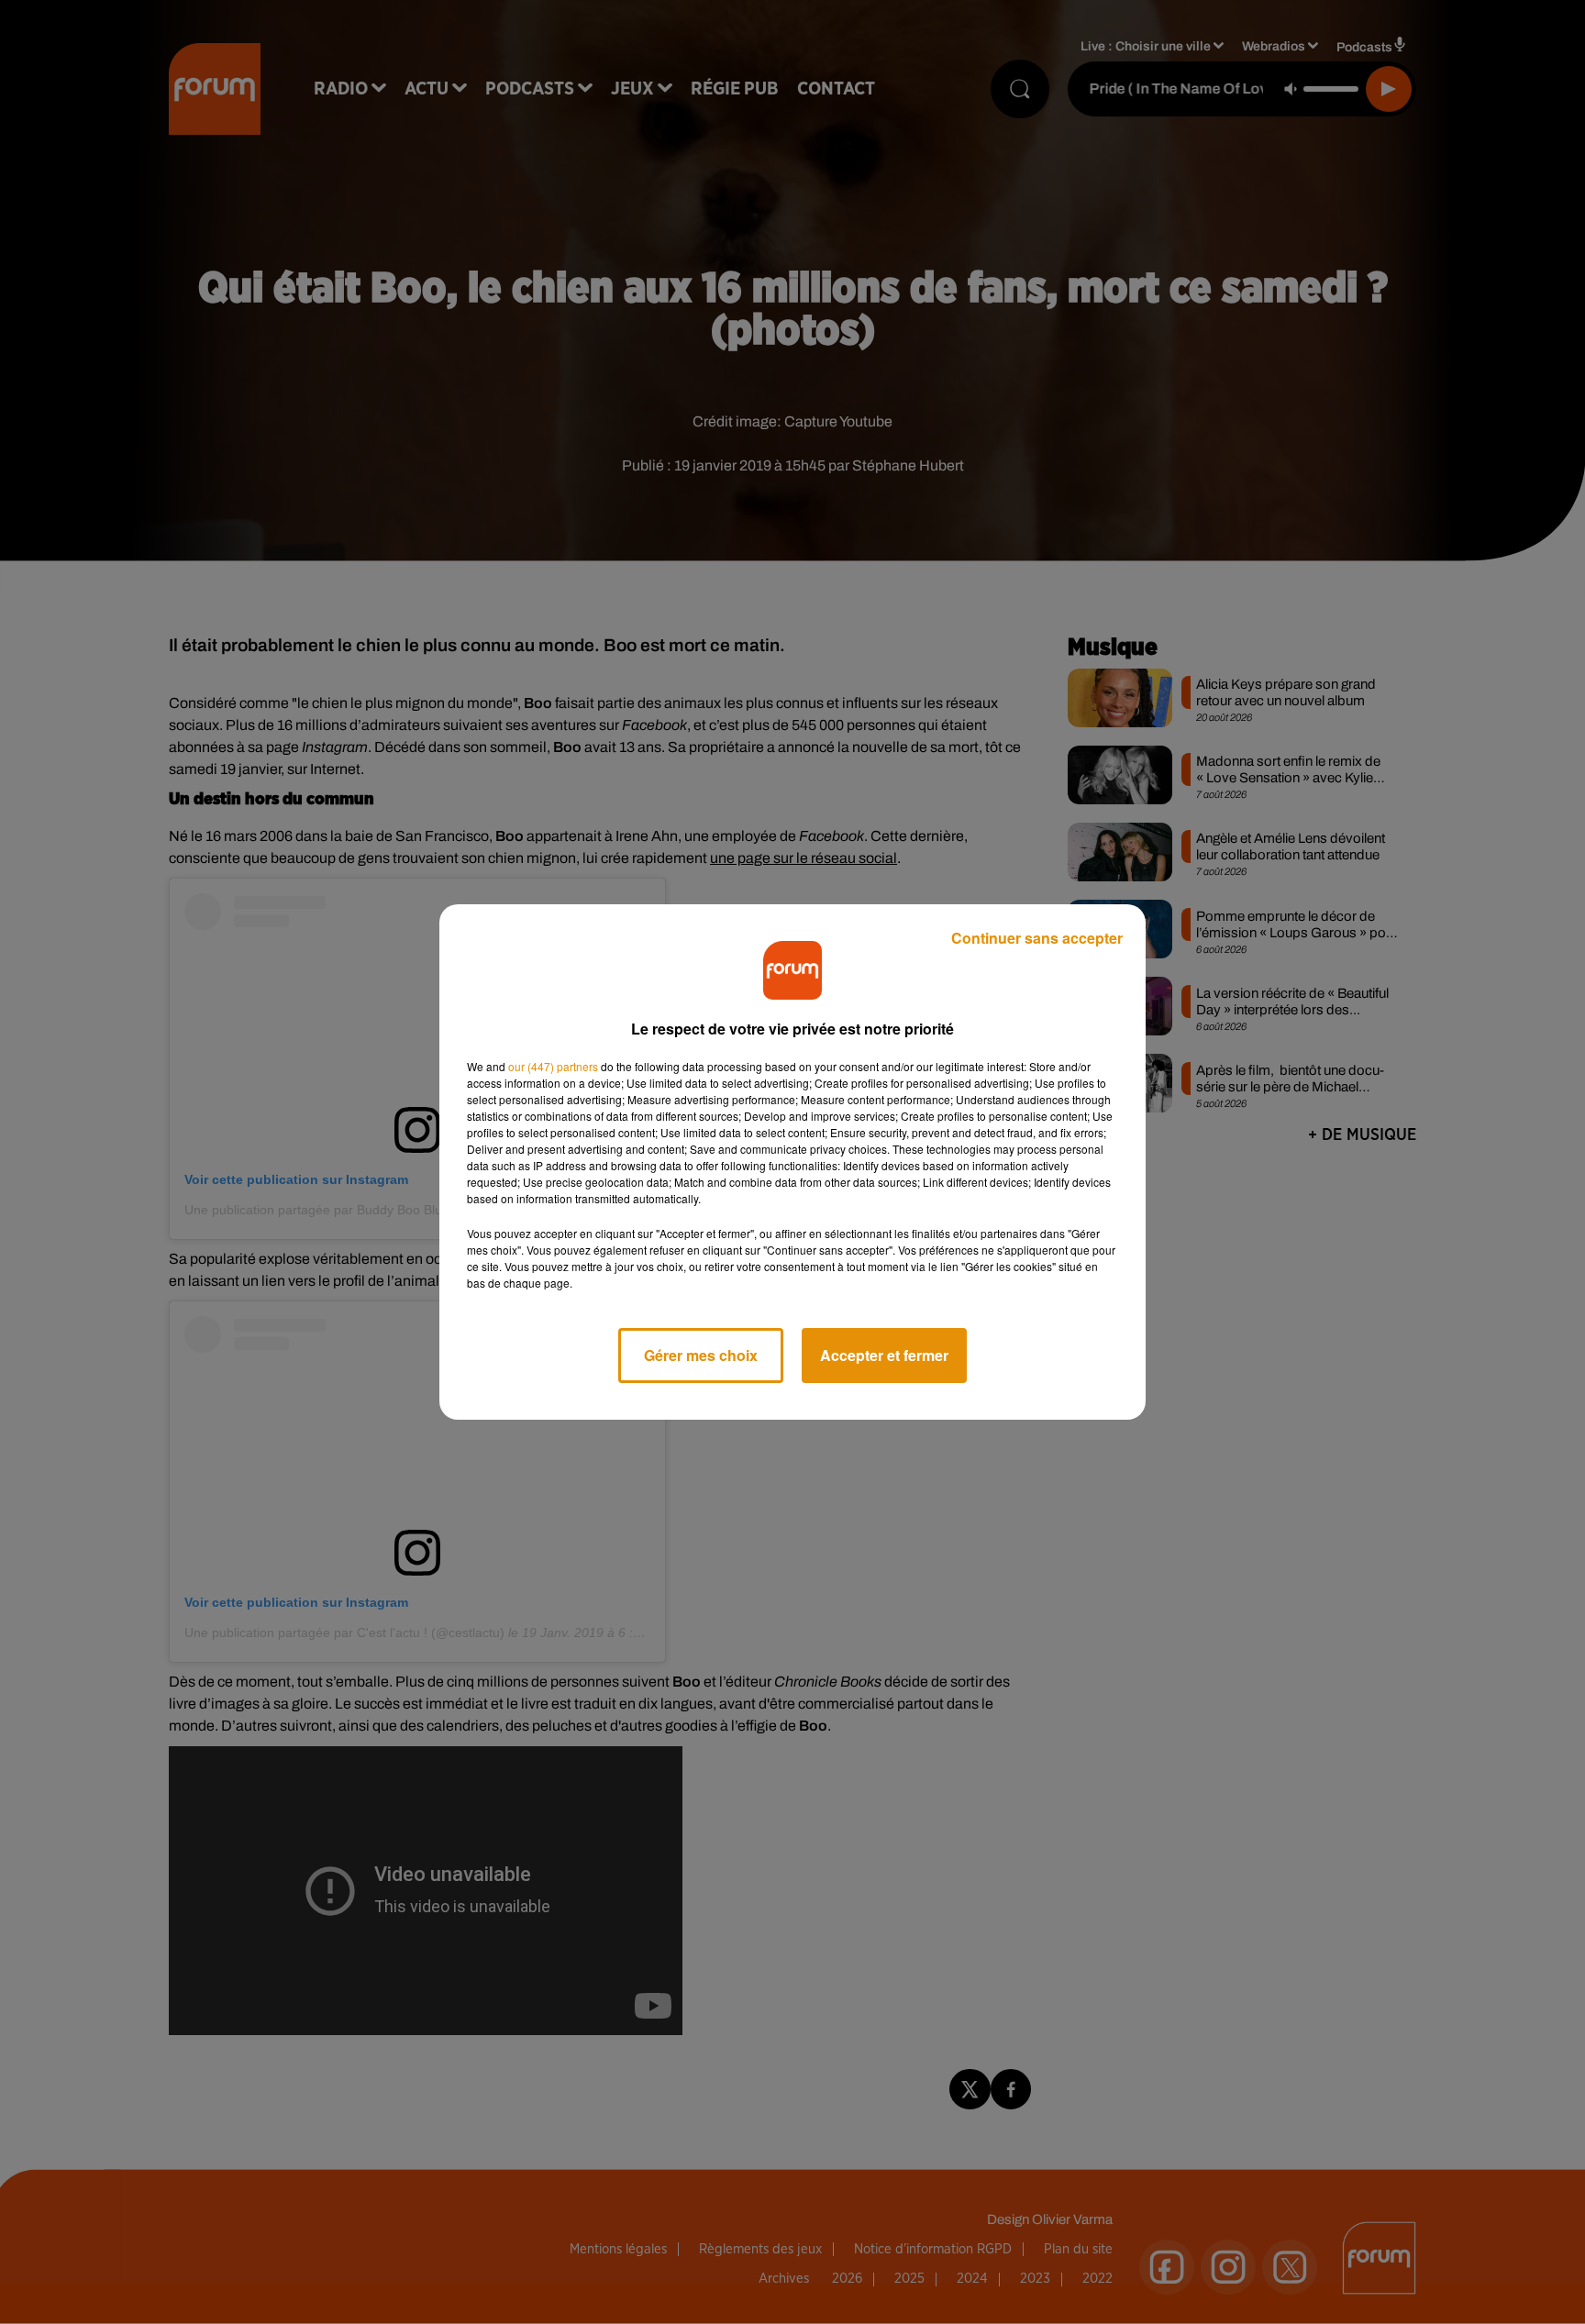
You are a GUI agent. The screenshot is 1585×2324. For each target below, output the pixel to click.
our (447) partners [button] (553, 1066)
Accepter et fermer (884, 1355)
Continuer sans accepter (1037, 938)
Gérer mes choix (701, 1355)
